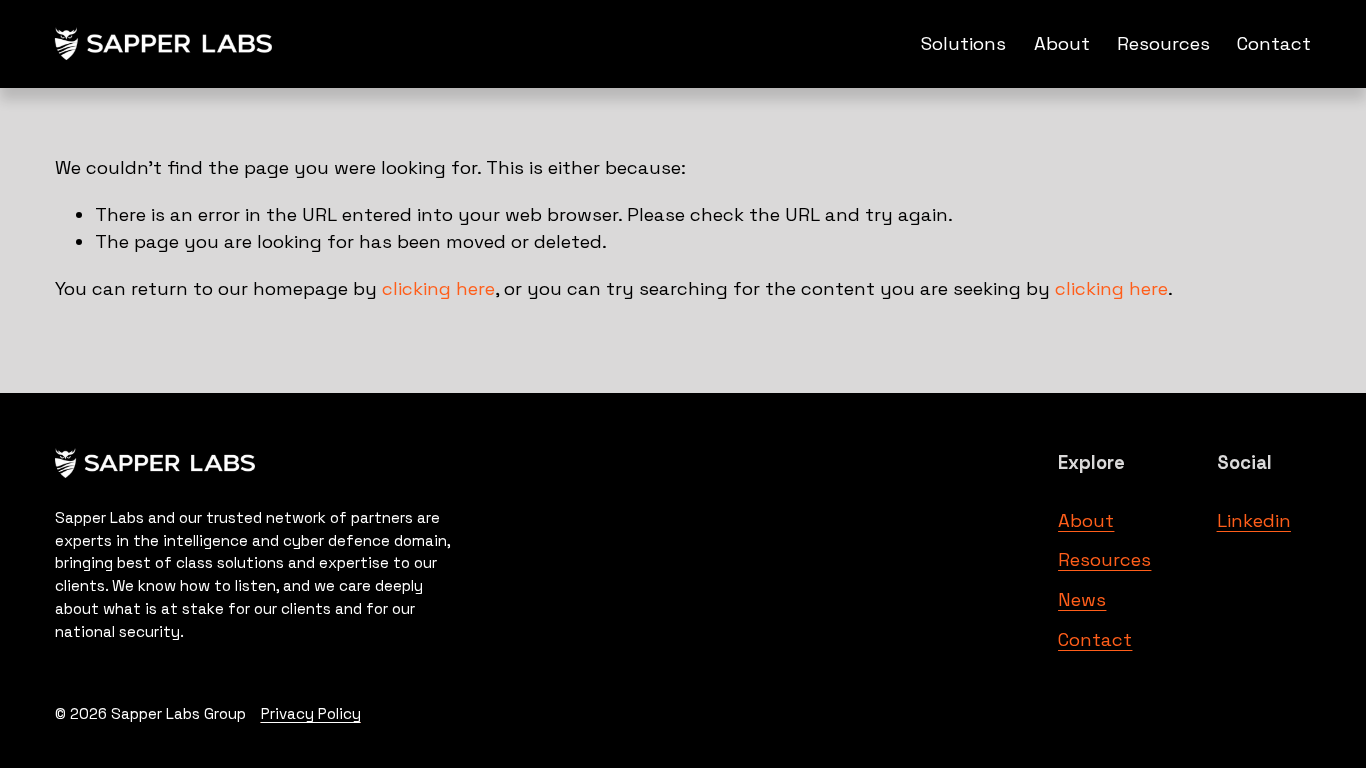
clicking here (438, 288)
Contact (1274, 43)
